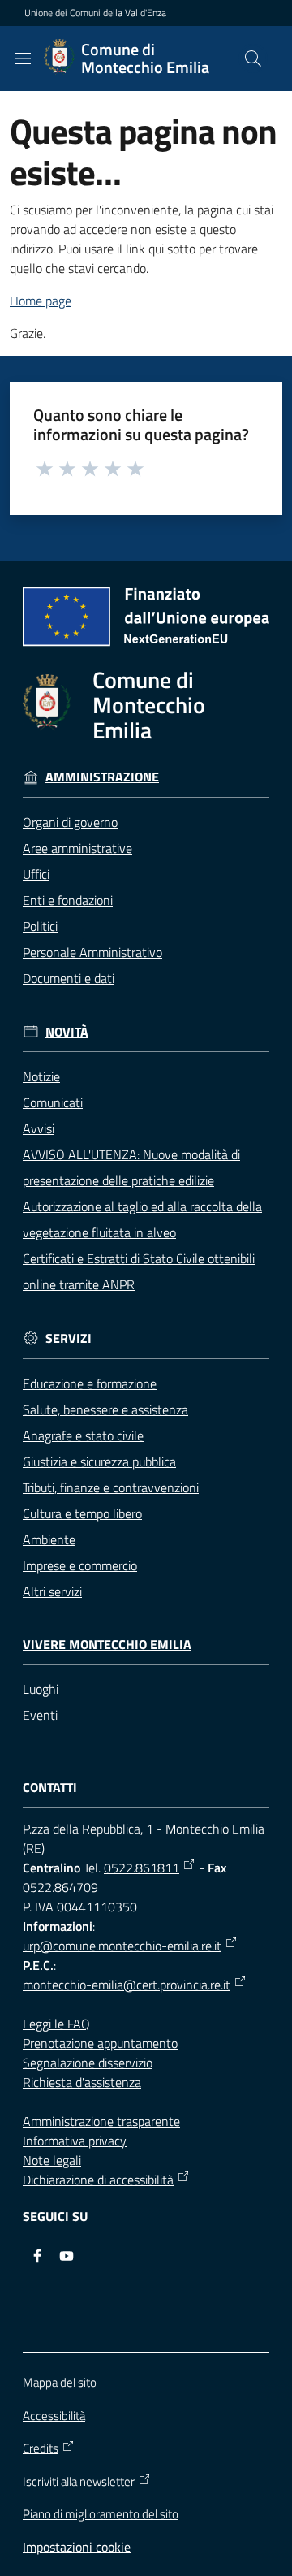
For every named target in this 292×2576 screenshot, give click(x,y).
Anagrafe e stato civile (83, 1435)
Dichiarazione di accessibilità (98, 2180)
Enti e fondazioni (68, 900)
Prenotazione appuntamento (100, 2043)
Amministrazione (102, 777)
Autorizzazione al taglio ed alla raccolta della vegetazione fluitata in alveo (142, 1219)
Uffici (36, 874)
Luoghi (41, 1689)
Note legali (52, 2160)
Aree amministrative (77, 848)
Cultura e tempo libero (82, 1513)
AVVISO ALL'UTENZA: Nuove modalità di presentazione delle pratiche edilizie (131, 1167)
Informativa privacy (75, 2141)
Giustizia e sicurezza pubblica (99, 1461)
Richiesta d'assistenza (82, 2082)
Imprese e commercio (80, 1565)
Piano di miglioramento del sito (101, 2514)
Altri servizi (52, 1591)
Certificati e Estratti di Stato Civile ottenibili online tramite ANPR (139, 1271)
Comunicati (53, 1102)
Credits (41, 2448)
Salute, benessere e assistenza (105, 1409)
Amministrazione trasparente (101, 2121)
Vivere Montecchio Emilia (107, 1645)
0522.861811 (142, 1868)
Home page (41, 301)
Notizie (41, 1076)
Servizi (69, 1338)
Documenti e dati (69, 978)
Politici (40, 926)
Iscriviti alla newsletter (79, 2482)
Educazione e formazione (90, 1383)
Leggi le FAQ (56, 2024)
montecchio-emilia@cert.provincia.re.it (127, 1985)
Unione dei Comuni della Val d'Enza (95, 13)
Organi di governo (70, 822)
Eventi (40, 1715)
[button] (253, 58)
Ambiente (49, 1539)
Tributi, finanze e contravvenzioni (111, 1487)
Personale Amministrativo (92, 952)
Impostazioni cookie (77, 2547)
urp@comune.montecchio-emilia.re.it (122, 1946)
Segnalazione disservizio (88, 2063)
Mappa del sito (60, 2382)
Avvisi (39, 1128)
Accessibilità (54, 2416)
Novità (67, 1032)
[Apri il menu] (23, 58)
